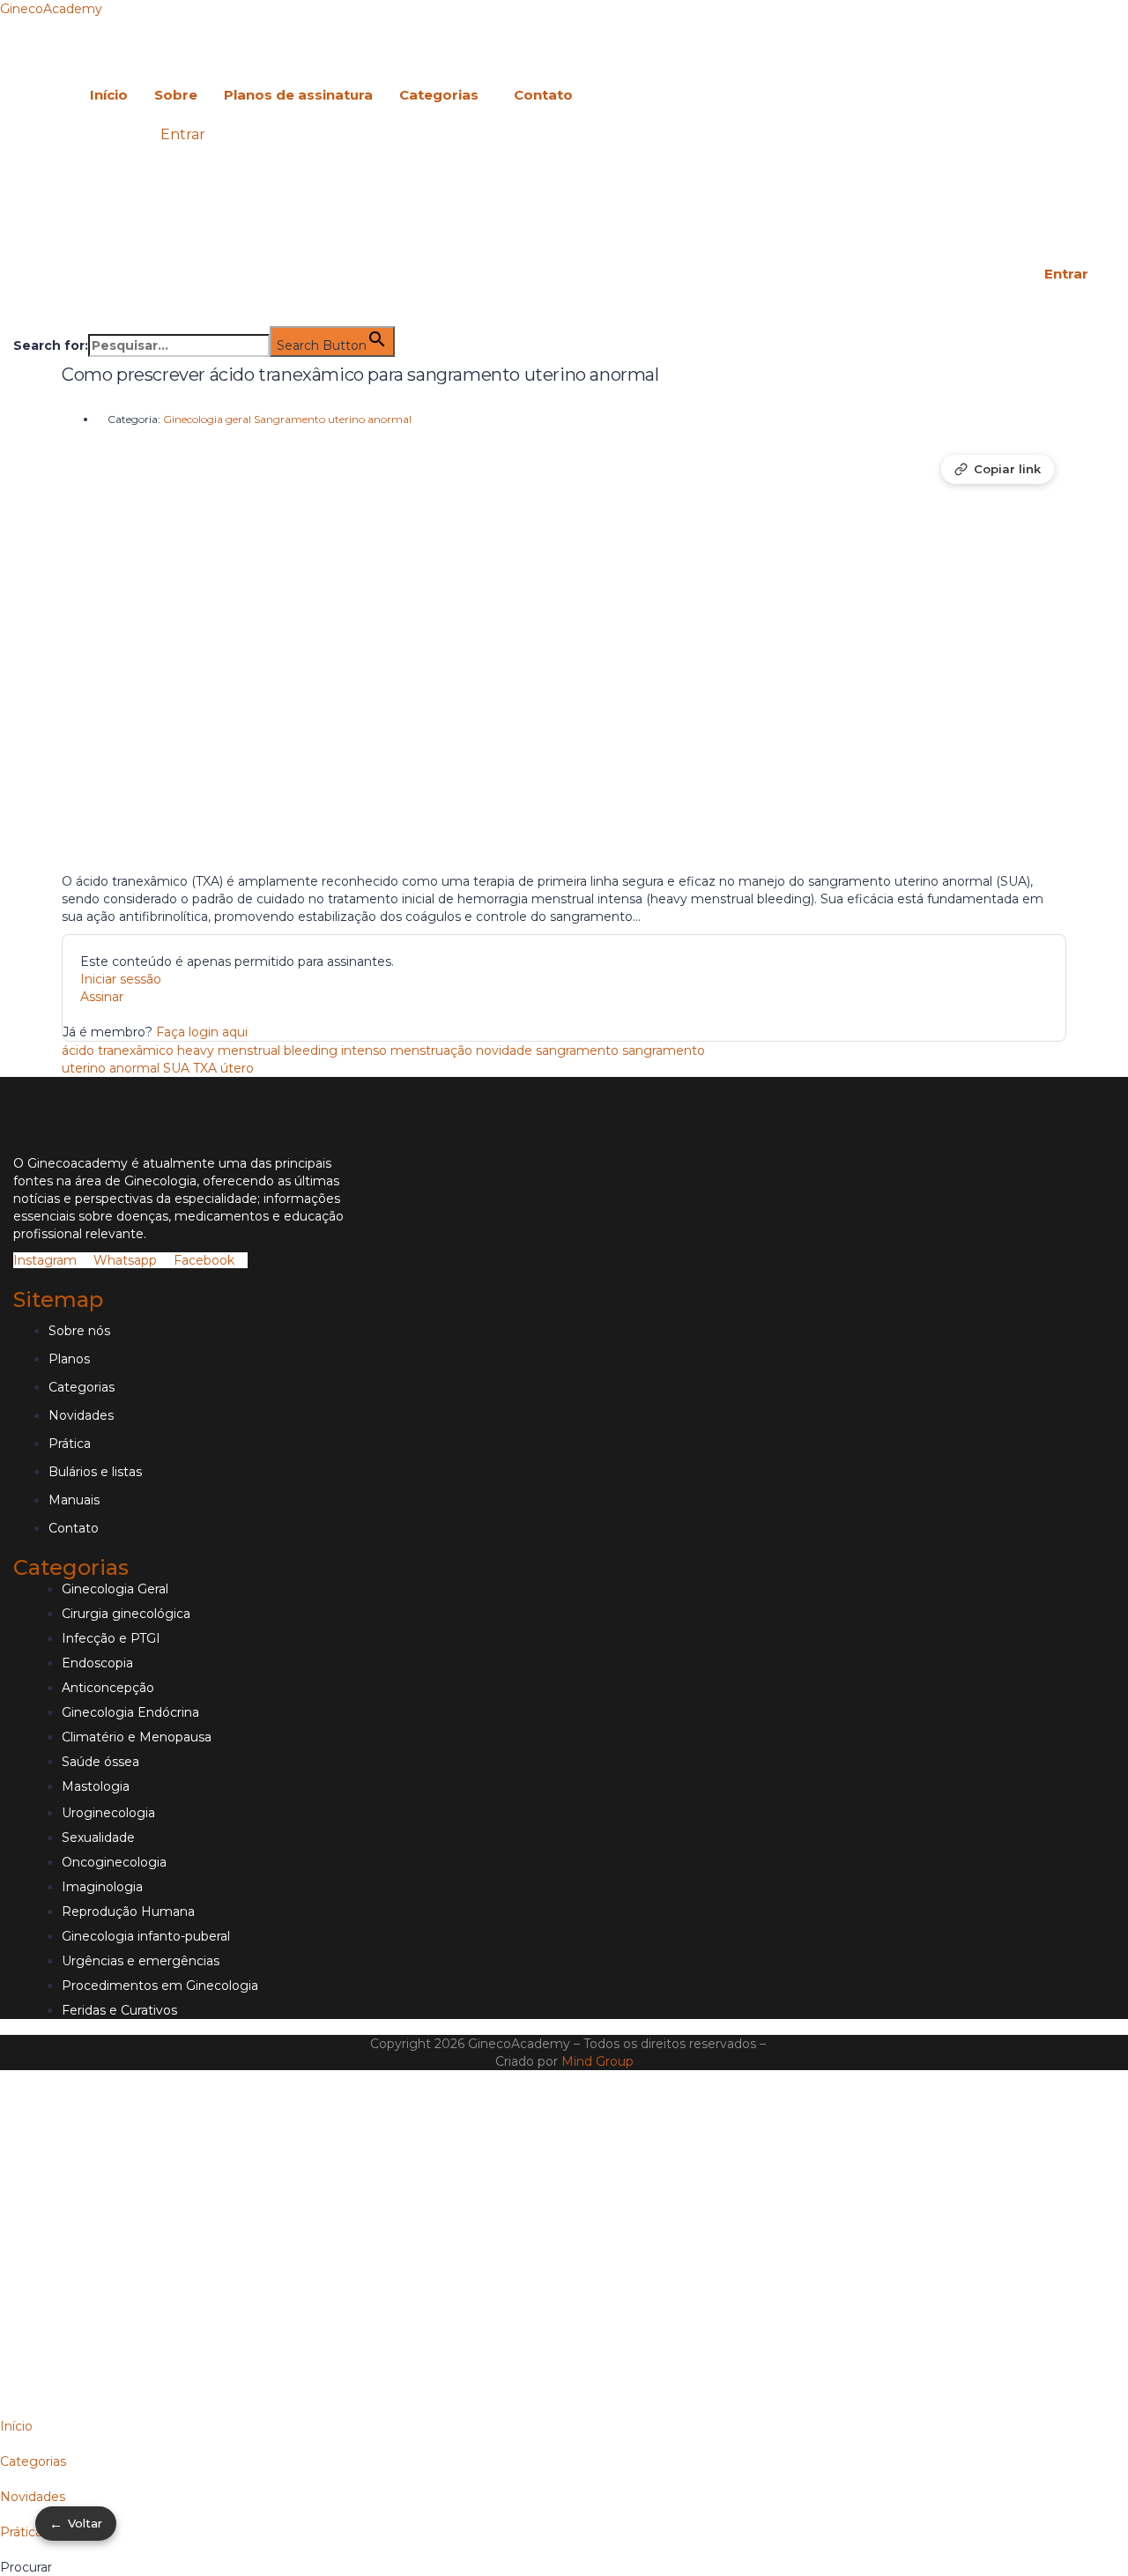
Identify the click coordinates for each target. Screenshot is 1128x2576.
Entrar (183, 134)
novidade (504, 1050)
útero (237, 1068)
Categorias (439, 95)
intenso (364, 1050)
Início (109, 95)
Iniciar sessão (121, 979)
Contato (543, 95)
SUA (176, 1068)
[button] (443, 95)
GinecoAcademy (51, 9)
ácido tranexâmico (118, 1050)
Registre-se (141, 2373)
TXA (205, 1068)
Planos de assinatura (298, 95)
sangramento (577, 1050)
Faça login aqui (202, 1032)
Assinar (102, 997)
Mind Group (597, 2061)
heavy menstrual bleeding (257, 1050)
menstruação (431, 1050)
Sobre (176, 95)
